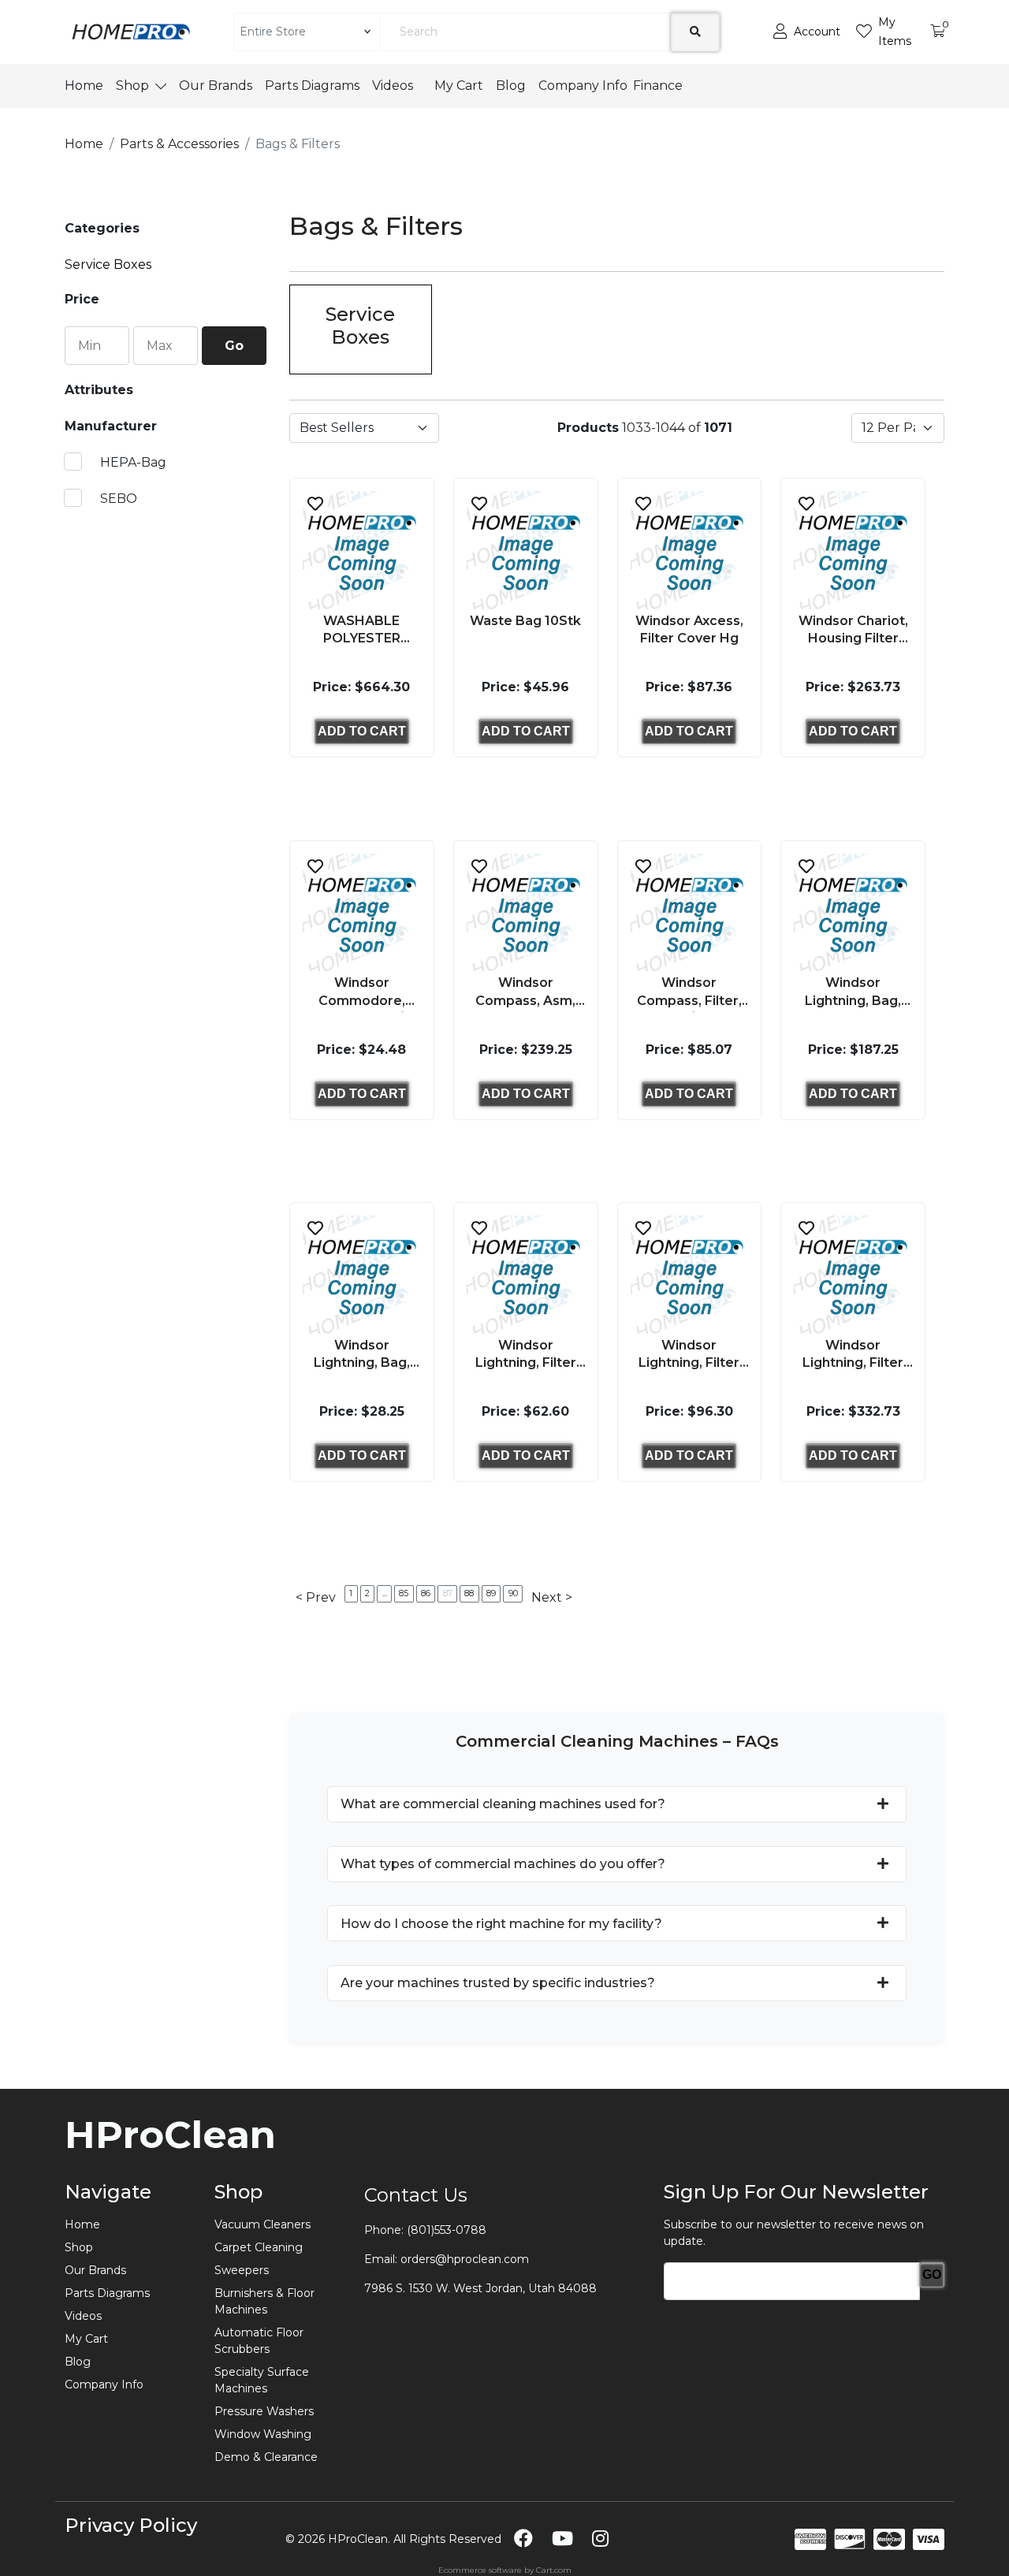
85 (404, 1593)
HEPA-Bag (132, 462)
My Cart (459, 86)
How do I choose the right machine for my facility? (501, 1924)
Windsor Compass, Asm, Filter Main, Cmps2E (525, 994)
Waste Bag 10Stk (525, 621)
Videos (397, 86)
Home (84, 86)
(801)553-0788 (447, 2230)
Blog (511, 86)
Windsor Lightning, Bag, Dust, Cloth (853, 994)
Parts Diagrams (312, 86)
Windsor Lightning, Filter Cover (853, 1356)
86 (426, 1593)
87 (448, 1593)
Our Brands (216, 86)
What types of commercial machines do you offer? (503, 1864)
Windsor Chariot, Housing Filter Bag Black (853, 632)
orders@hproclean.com (465, 2259)
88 (469, 1593)
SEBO (117, 499)
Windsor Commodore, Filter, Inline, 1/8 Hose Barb (361, 994)
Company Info (583, 86)
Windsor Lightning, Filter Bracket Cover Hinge (526, 1356)
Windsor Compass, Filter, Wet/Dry (689, 994)
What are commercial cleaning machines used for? (503, 1804)
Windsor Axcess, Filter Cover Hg (689, 629)
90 (513, 1593)
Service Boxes (108, 264)
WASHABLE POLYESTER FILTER (362, 632)
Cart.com (554, 2570)
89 (491, 1593)
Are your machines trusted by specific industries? (498, 1983)
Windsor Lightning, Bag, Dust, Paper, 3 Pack (362, 1356)
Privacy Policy (131, 2525)
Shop (132, 86)
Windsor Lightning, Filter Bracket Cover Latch (689, 1356)
